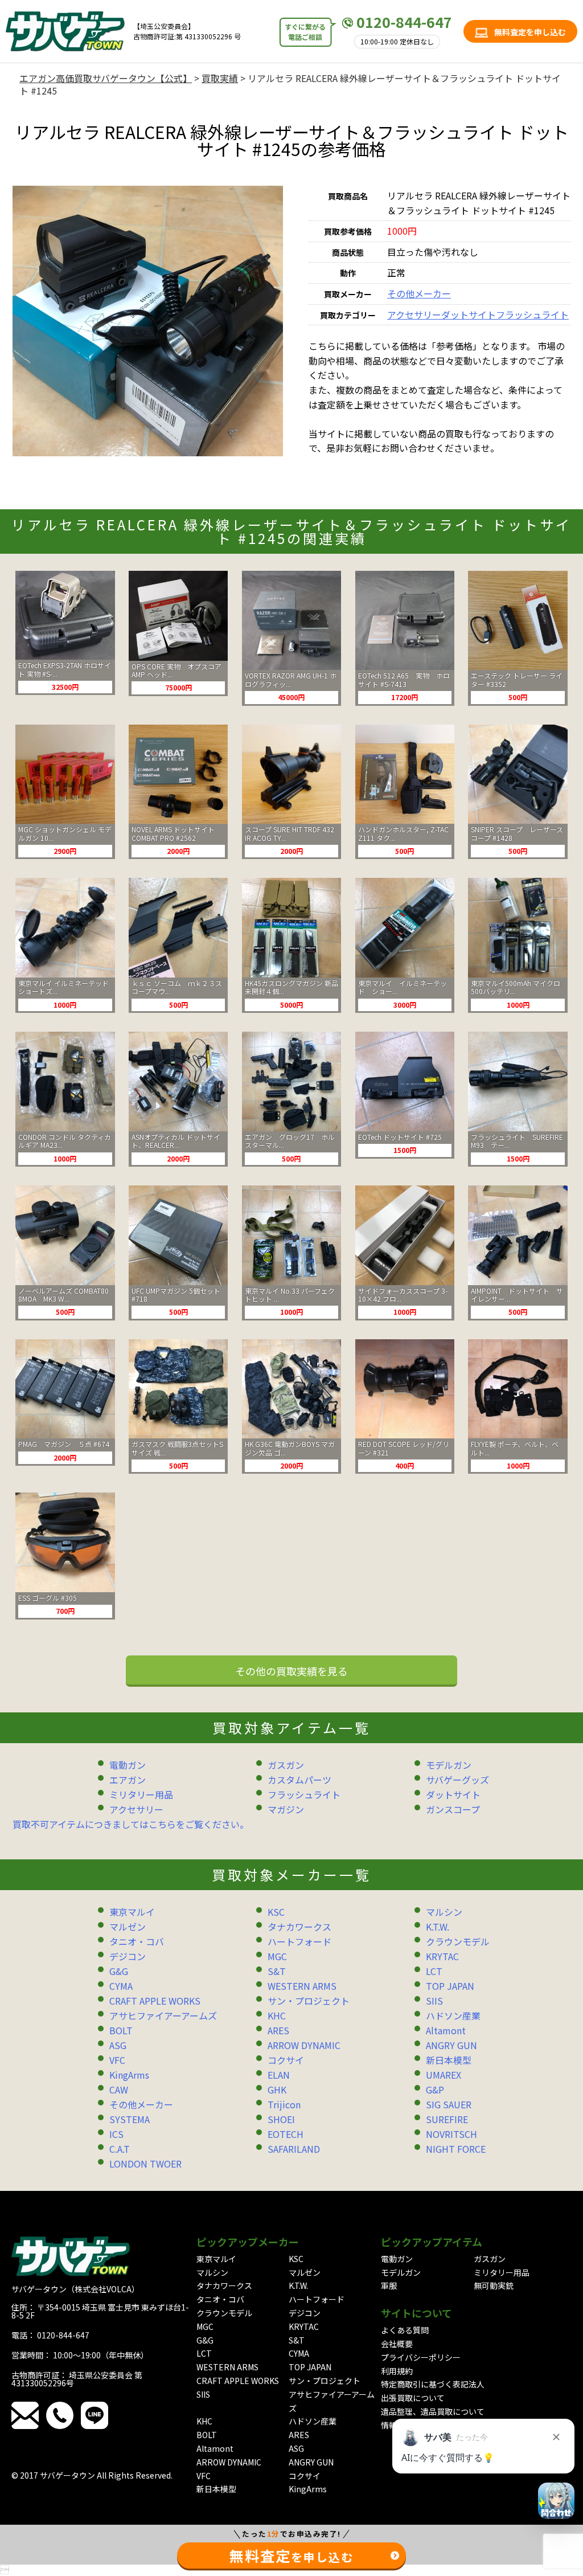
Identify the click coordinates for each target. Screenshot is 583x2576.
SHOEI (281, 2119)
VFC (117, 2060)
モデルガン (449, 1765)
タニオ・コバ (137, 1941)
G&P (435, 2090)
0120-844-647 (404, 22)
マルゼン (128, 1927)
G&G (119, 1971)
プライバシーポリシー (421, 2357)
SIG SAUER (449, 2104)
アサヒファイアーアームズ (163, 2015)
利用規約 (397, 2371)
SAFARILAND (294, 2149)
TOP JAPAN (450, 1986)
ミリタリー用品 (141, 1794)
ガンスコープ (453, 1809)
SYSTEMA (130, 2119)
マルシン (444, 1912)
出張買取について (413, 2398)
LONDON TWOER (145, 2164)
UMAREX (444, 2075)
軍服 (389, 2285)
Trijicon (284, 2104)
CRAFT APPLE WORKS (155, 2001)
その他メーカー (419, 293)
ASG (118, 2045)
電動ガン (128, 1765)
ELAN (279, 2075)
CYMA (121, 1986)
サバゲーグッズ (457, 1780)
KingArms (129, 2075)
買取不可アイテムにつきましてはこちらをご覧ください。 (131, 1824)
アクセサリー (414, 314)
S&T (277, 1971)
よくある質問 (405, 2330)
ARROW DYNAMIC (304, 2045)
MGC (277, 1956)
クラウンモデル (458, 1941)
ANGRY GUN (451, 2045)
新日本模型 (449, 2060)
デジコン (128, 1956)
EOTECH (286, 2134)
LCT (434, 1971)
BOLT (121, 2030)
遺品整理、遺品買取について (433, 2411)
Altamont (446, 2030)
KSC (276, 1912)
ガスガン (286, 1765)
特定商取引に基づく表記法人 (433, 2384)
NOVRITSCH (451, 2134)
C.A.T (120, 2149)
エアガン (128, 1780)
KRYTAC (442, 1956)
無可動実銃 (494, 2285)
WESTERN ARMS (302, 1986)
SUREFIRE (447, 2119)
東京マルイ (132, 1912)
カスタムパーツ (299, 1780)
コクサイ (286, 2060)
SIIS (434, 2001)
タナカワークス (299, 1927)
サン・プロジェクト (309, 2001)
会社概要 (397, 2344)
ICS (116, 2134)
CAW (119, 2090)
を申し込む (291, 2555)
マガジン (286, 1809)
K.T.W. (438, 1927)
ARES (278, 2030)
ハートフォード (299, 1941)
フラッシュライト (532, 314)
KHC (277, 2015)
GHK (277, 2090)
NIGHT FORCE (456, 2149)
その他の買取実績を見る (291, 1671)
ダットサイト (469, 314)
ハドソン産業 (453, 2015)
